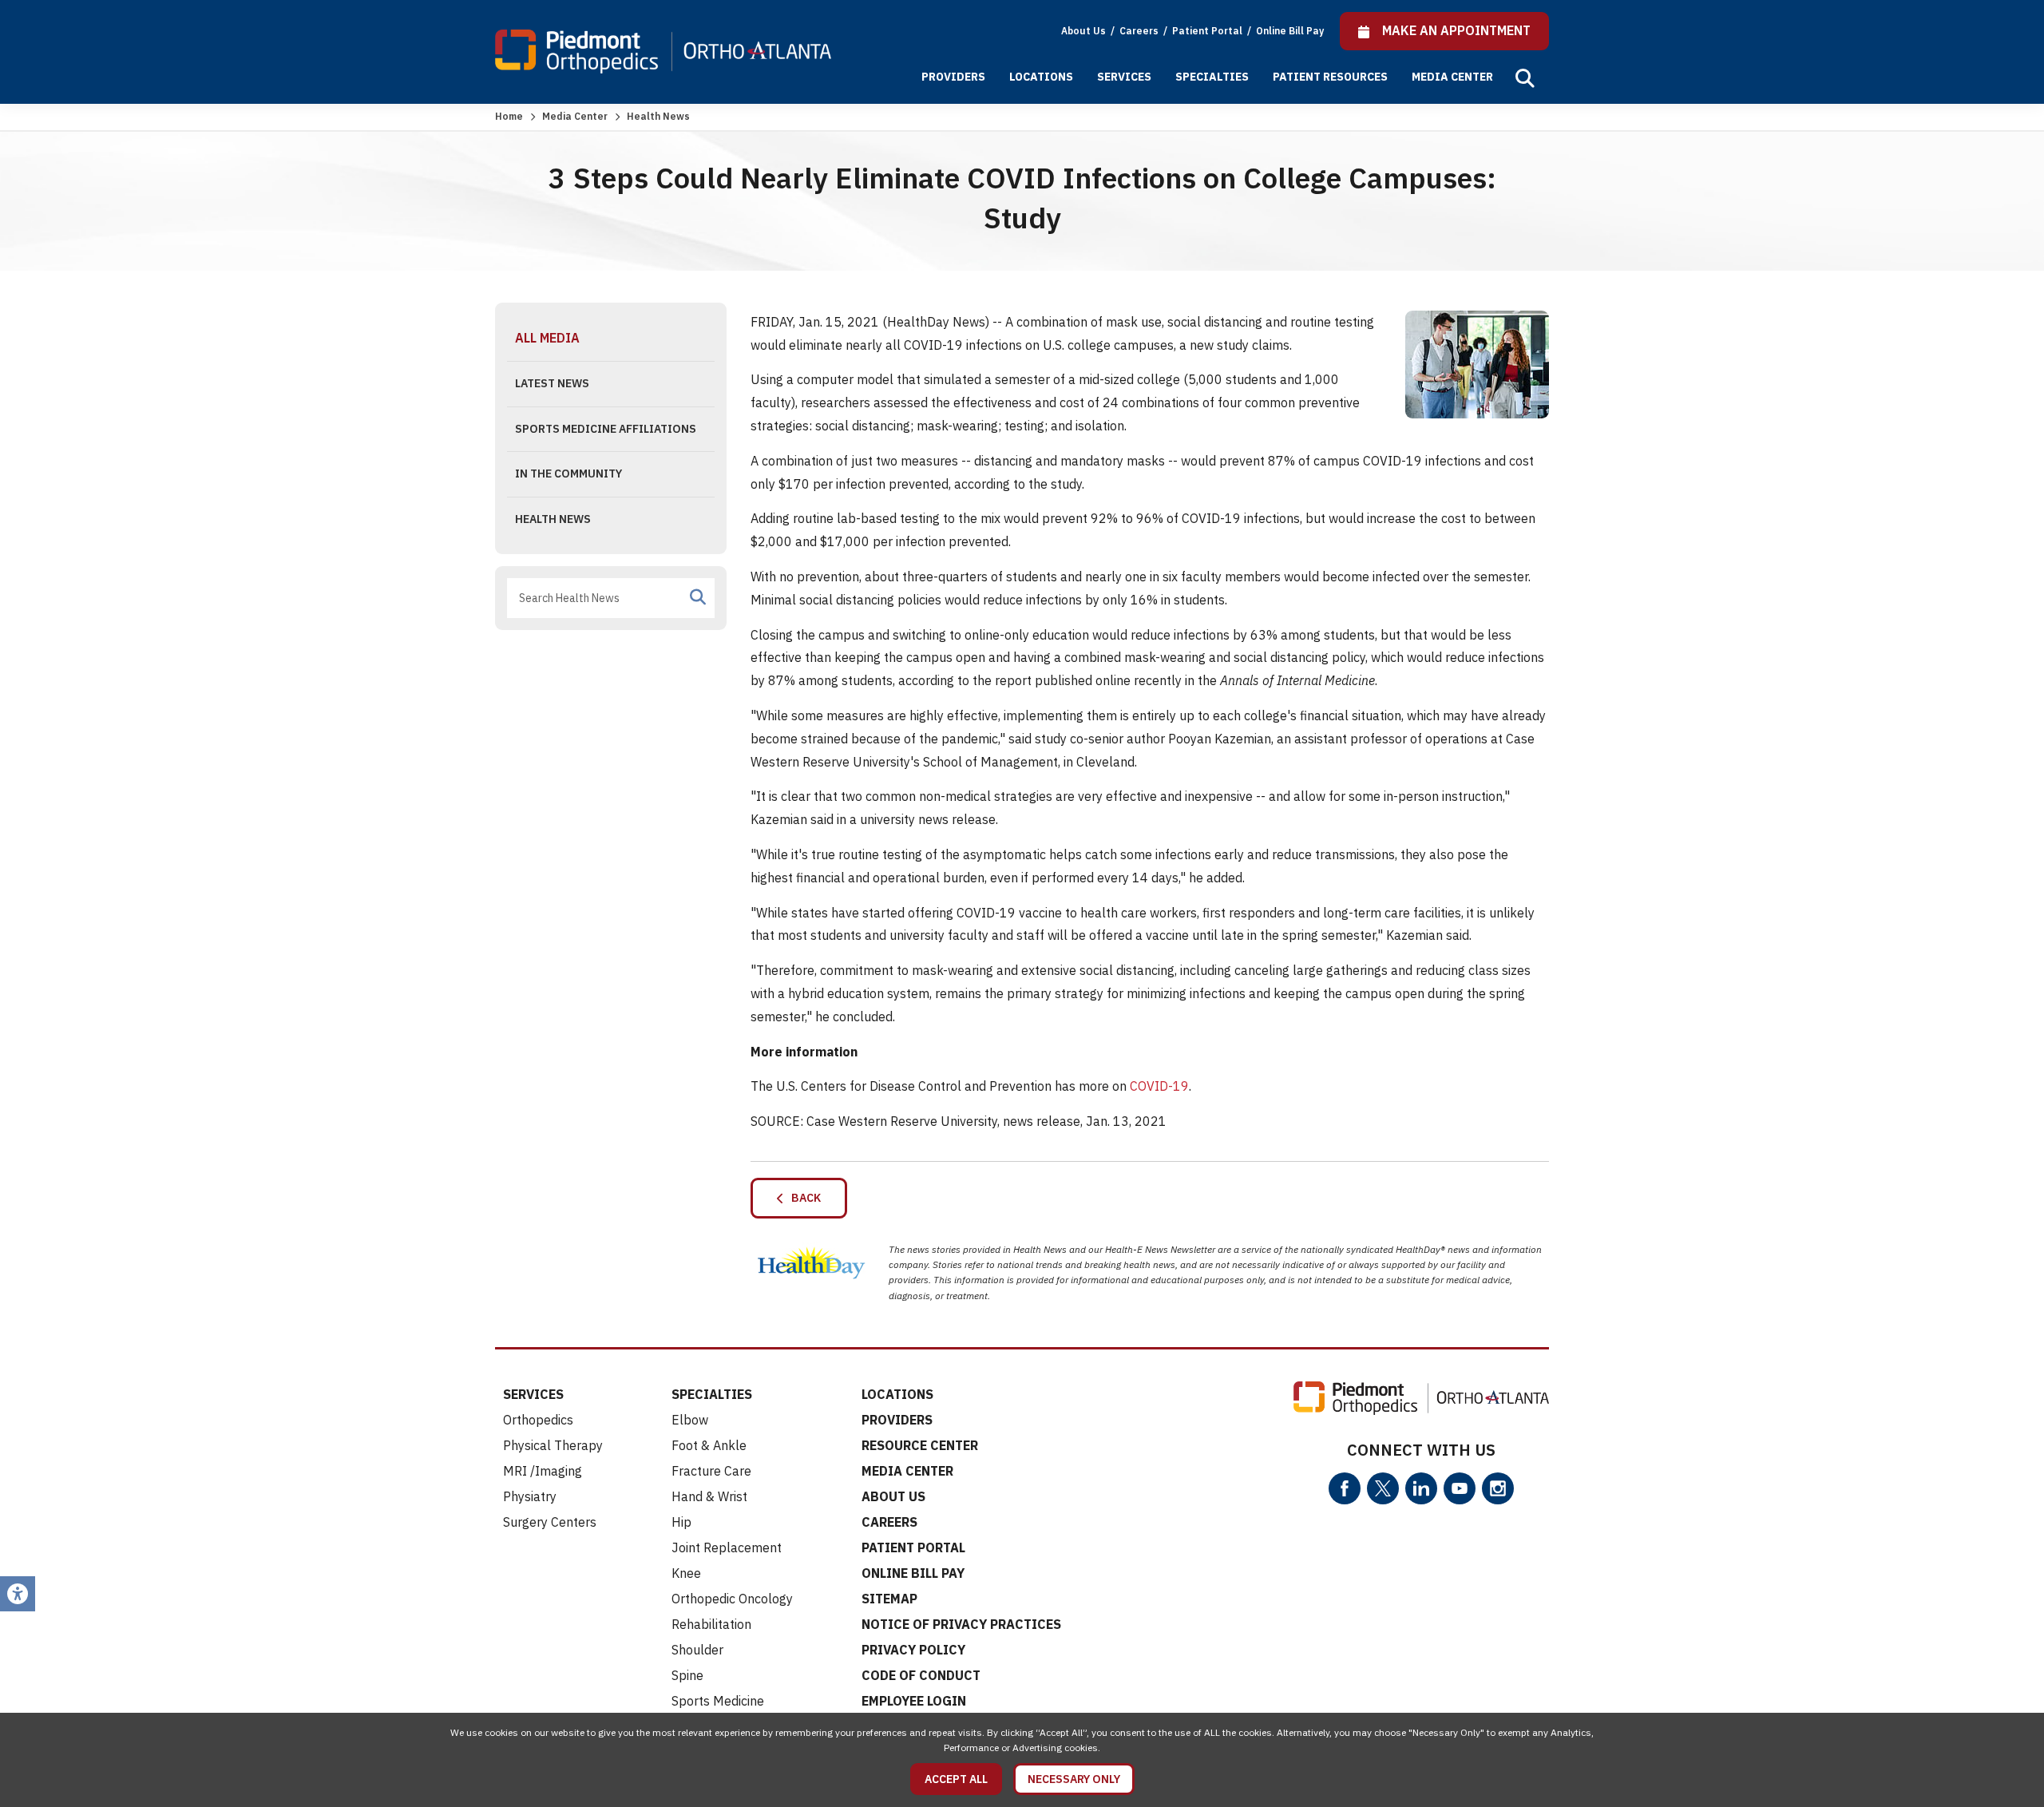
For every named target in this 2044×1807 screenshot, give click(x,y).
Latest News (552, 383)
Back (802, 1198)
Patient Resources (1330, 77)
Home (509, 116)
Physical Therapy (553, 1445)
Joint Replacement (727, 1547)
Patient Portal (1208, 31)
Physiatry (530, 1496)
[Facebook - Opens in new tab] (1345, 1488)
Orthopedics (538, 1420)
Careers (1140, 31)
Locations (1041, 77)
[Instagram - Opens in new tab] (1498, 1488)
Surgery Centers (550, 1522)
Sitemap (889, 1599)
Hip (681, 1522)
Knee (686, 1573)
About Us (1083, 31)
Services (1124, 77)
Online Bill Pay (1290, 31)
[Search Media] (698, 597)
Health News (553, 519)
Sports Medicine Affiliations (606, 429)
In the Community (568, 474)
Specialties (1212, 77)
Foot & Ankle (709, 1445)
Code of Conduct (921, 1675)
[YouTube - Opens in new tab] (1460, 1488)
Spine (687, 1675)
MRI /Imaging (543, 1471)
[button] (1525, 78)
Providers (953, 77)
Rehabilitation (711, 1624)
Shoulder (697, 1650)
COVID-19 (1159, 1086)
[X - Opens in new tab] (1383, 1488)
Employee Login (914, 1701)
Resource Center (920, 1445)
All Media (547, 338)
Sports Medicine (718, 1701)
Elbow (690, 1420)
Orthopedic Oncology (732, 1599)
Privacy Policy (913, 1650)
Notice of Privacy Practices (961, 1624)
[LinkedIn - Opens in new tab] (1421, 1488)
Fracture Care (711, 1471)
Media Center (1452, 77)
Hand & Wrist (709, 1496)
